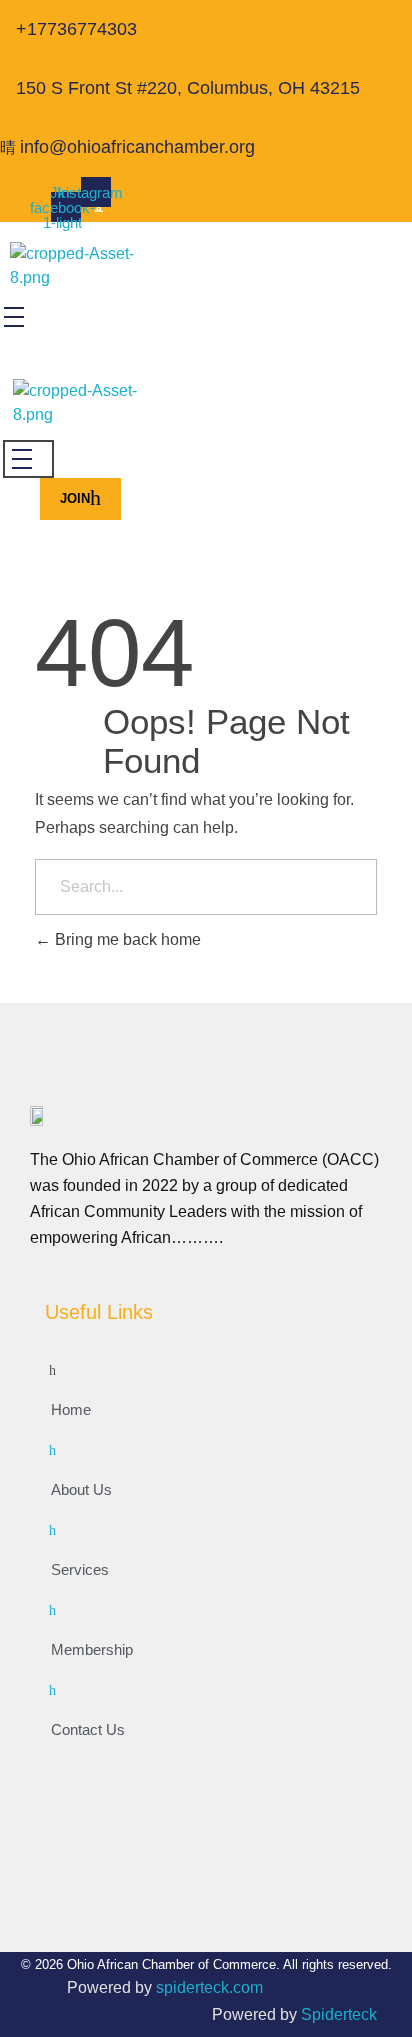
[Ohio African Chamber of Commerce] (92, 267)
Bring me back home (126, 939)
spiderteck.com (209, 1987)
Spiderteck (339, 2014)
